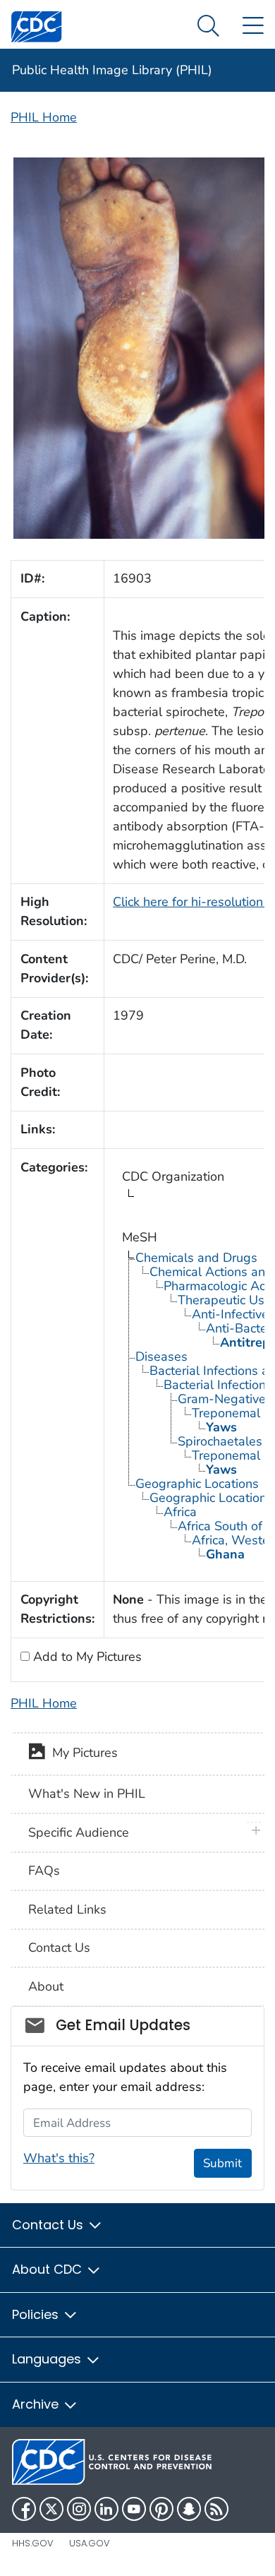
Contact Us (59, 1948)
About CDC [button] (49, 2269)
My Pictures (81, 1753)
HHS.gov (33, 2543)
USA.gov (90, 2543)
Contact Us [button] (49, 2225)
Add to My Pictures (86, 1657)
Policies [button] (37, 2314)
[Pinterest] (161, 2509)
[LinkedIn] (106, 2509)
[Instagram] (79, 2509)
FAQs (44, 1871)
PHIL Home (44, 117)
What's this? (59, 2158)
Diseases (161, 1356)
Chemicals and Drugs (196, 1258)
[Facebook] (24, 2509)
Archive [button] (37, 2404)
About (46, 1986)
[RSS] (216, 2509)
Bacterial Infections (218, 1385)
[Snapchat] (189, 2509)
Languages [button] (48, 2359)
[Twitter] (51, 2509)
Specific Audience (79, 1832)
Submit (222, 2163)
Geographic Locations (197, 1484)
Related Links (67, 1909)
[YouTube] (134, 2509)
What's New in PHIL (87, 1794)
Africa (180, 1512)
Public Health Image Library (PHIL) (112, 70)
